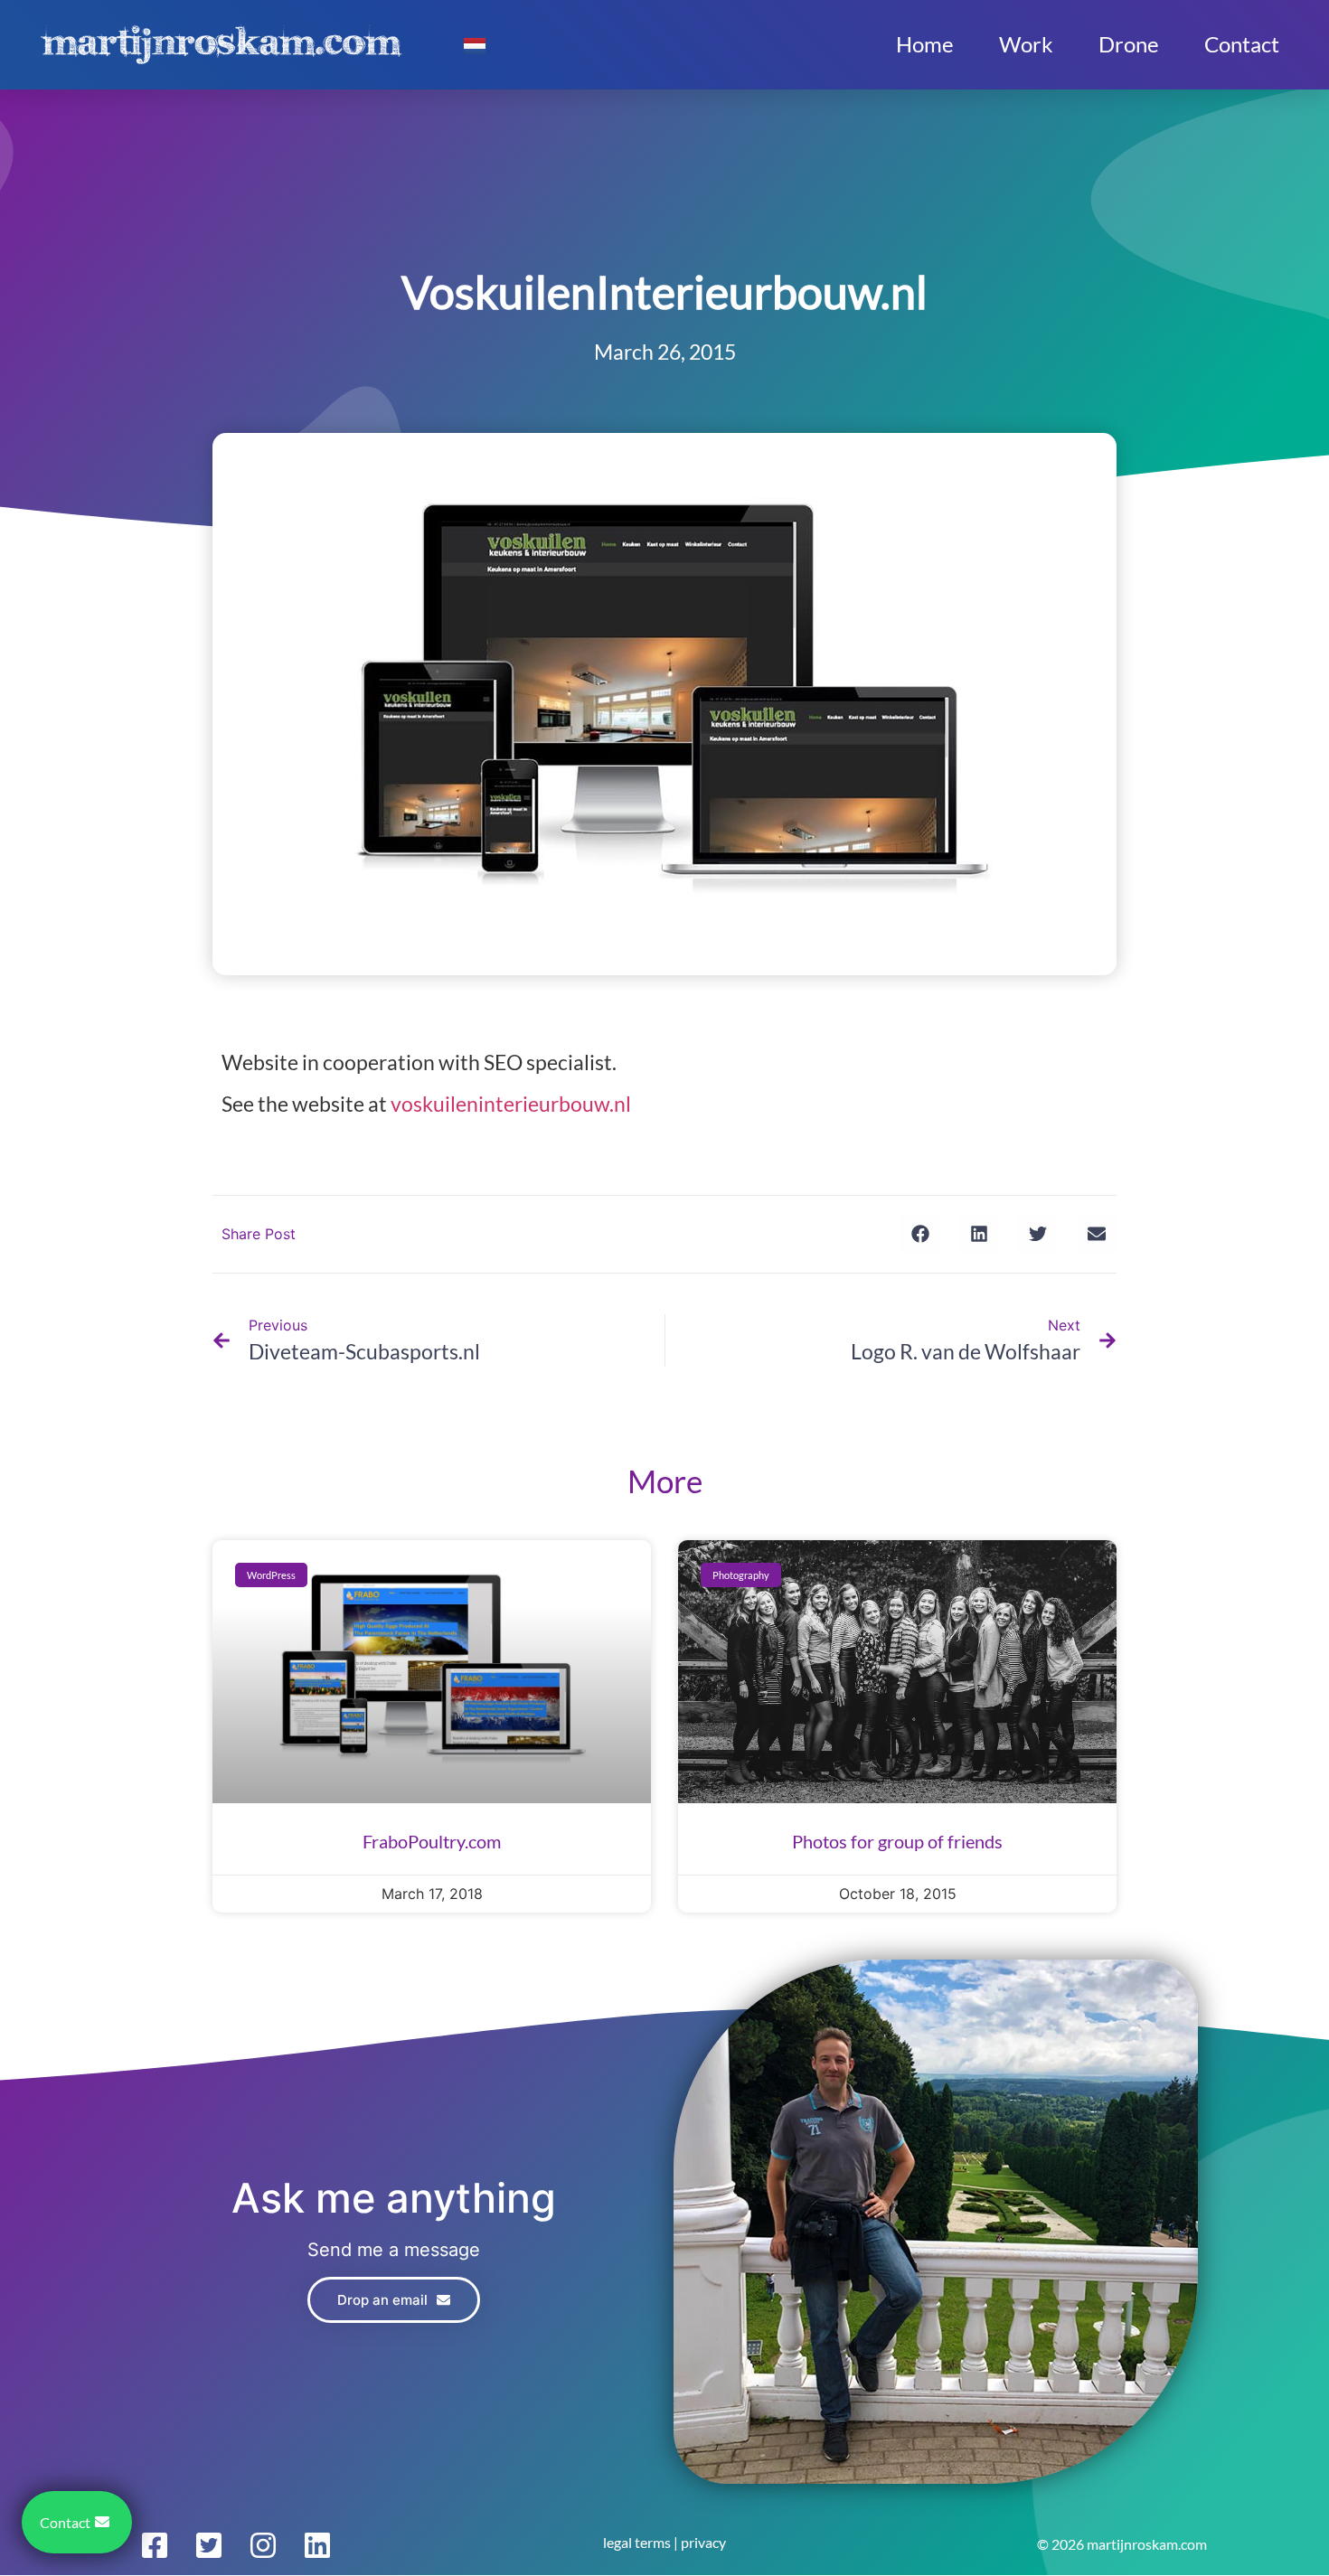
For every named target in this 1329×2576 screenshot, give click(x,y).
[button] (920, 1234)
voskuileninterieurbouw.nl (511, 1104)
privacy (703, 2542)
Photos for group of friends (897, 1841)
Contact (1242, 44)
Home (925, 44)
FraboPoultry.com (432, 1841)
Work (1026, 44)
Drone (1129, 44)
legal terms (637, 2542)
